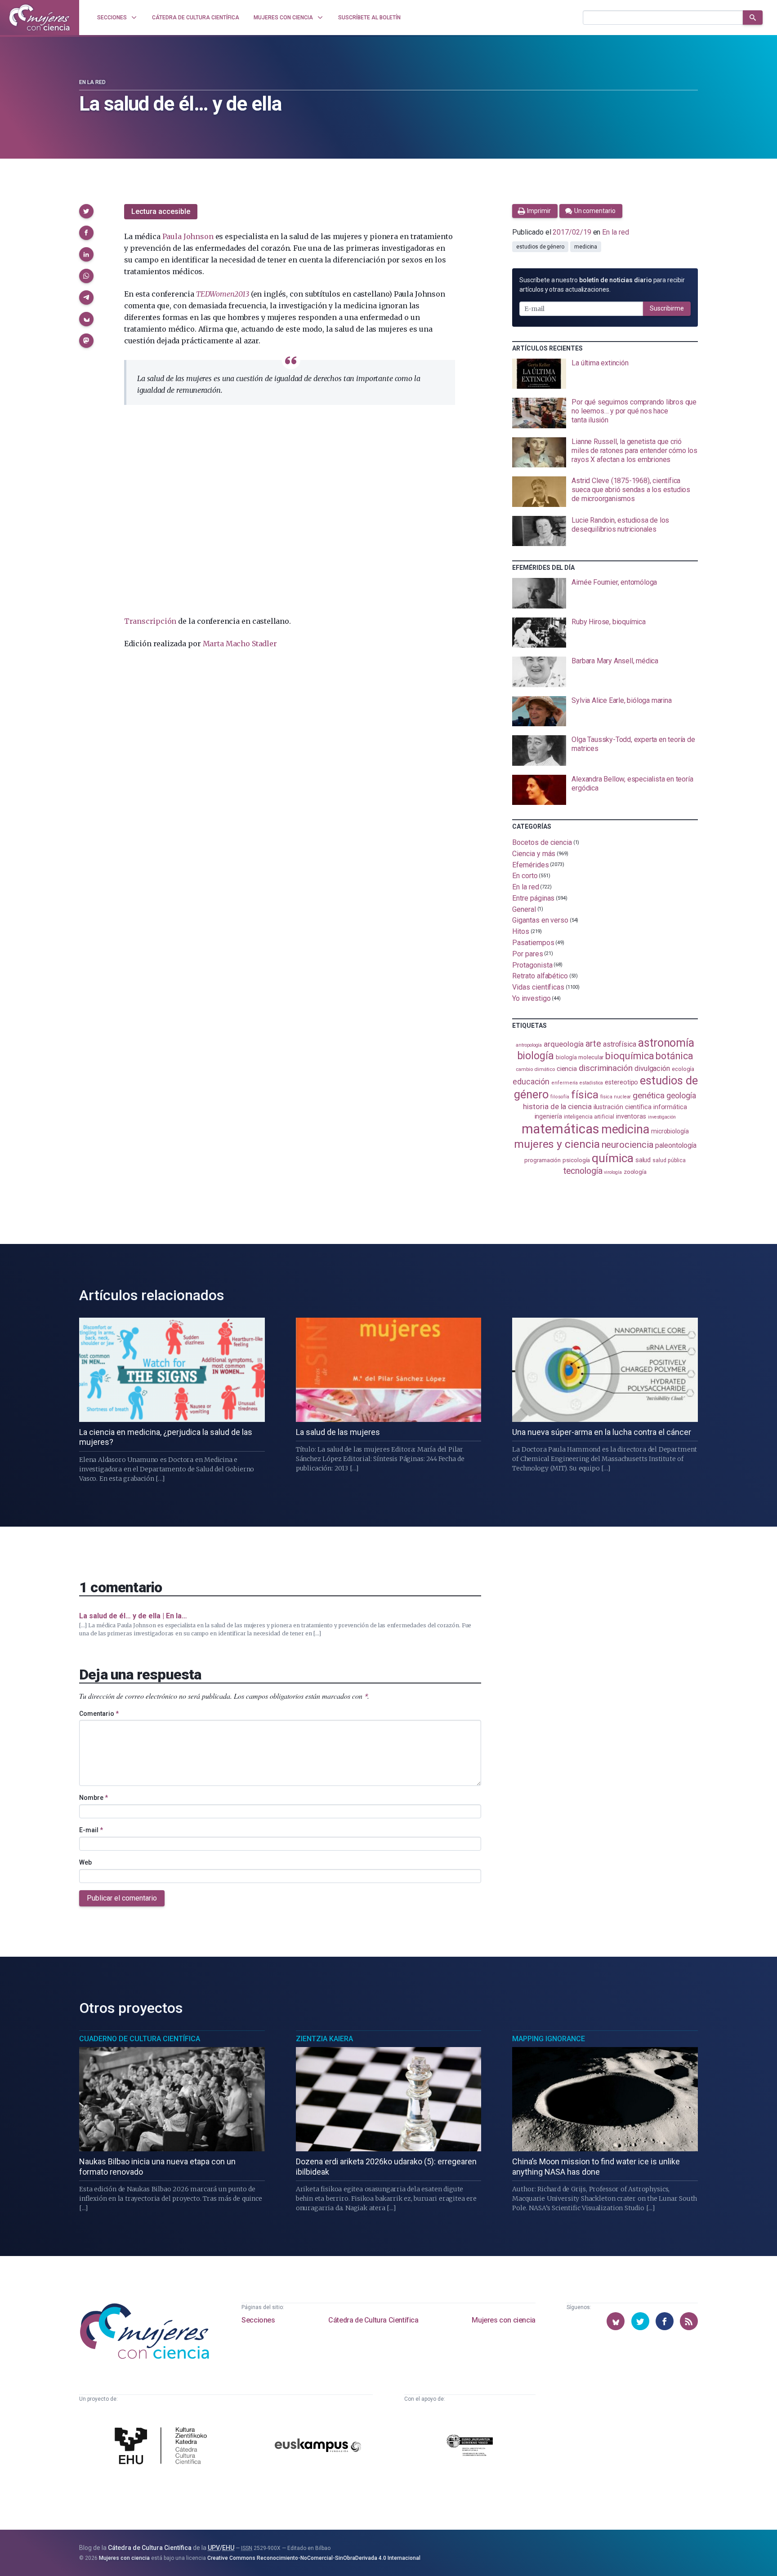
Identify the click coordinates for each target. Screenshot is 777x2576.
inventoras (631, 1116)
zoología (635, 1172)
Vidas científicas (538, 987)
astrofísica (620, 1044)
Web (85, 1862)
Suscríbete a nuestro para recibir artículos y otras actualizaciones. (602, 285)
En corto (525, 876)
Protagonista (532, 965)
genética (648, 1095)
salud (643, 1160)
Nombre (94, 1798)
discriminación (606, 1068)
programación (543, 1160)
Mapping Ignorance (549, 2039)
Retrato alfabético (540, 976)
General (524, 909)
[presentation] (605, 374)
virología (613, 1172)
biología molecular (580, 1057)
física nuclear (616, 1097)
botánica (674, 1056)
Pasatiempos (533, 943)
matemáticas (560, 1129)
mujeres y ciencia (557, 1144)
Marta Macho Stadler (240, 644)
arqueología (564, 1044)
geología (681, 1095)
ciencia (567, 1069)
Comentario (99, 1714)
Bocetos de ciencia (542, 842)
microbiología (670, 1131)
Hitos (521, 931)
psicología (576, 1160)
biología (536, 1056)
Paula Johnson (188, 236)
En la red (92, 82)
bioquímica (630, 1056)
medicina (586, 247)
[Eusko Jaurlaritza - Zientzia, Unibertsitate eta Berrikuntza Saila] (470, 2447)
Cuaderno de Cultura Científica (140, 2039)
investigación (662, 1117)
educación (531, 1081)
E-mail (91, 1830)
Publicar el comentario (122, 1898)
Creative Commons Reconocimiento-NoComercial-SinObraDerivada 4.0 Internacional (314, 2558)
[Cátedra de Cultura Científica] (163, 2447)
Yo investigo (531, 998)
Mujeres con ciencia (503, 2320)
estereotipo (621, 1082)
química (612, 1158)
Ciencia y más (534, 854)
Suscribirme (667, 308)
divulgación (652, 1068)
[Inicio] (40, 18)
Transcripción (150, 621)
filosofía (560, 1097)
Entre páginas (533, 898)
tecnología (583, 1171)
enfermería (565, 1083)
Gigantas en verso (540, 920)
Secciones (258, 2320)
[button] (86, 211)
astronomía (666, 1043)
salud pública (669, 1160)
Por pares (527, 954)
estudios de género (540, 247)
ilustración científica (623, 1107)
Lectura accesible (161, 211)
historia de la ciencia (557, 1106)
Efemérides (530, 864)
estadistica (591, 1083)
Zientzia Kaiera (324, 2039)
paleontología (676, 1146)
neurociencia (628, 1145)
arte (593, 1044)
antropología (529, 1045)
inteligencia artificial (589, 1117)
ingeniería (548, 1116)
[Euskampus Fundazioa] (318, 2447)
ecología (683, 1069)
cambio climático (535, 1069)
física (585, 1095)
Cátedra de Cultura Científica (373, 2320)
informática (670, 1107)
